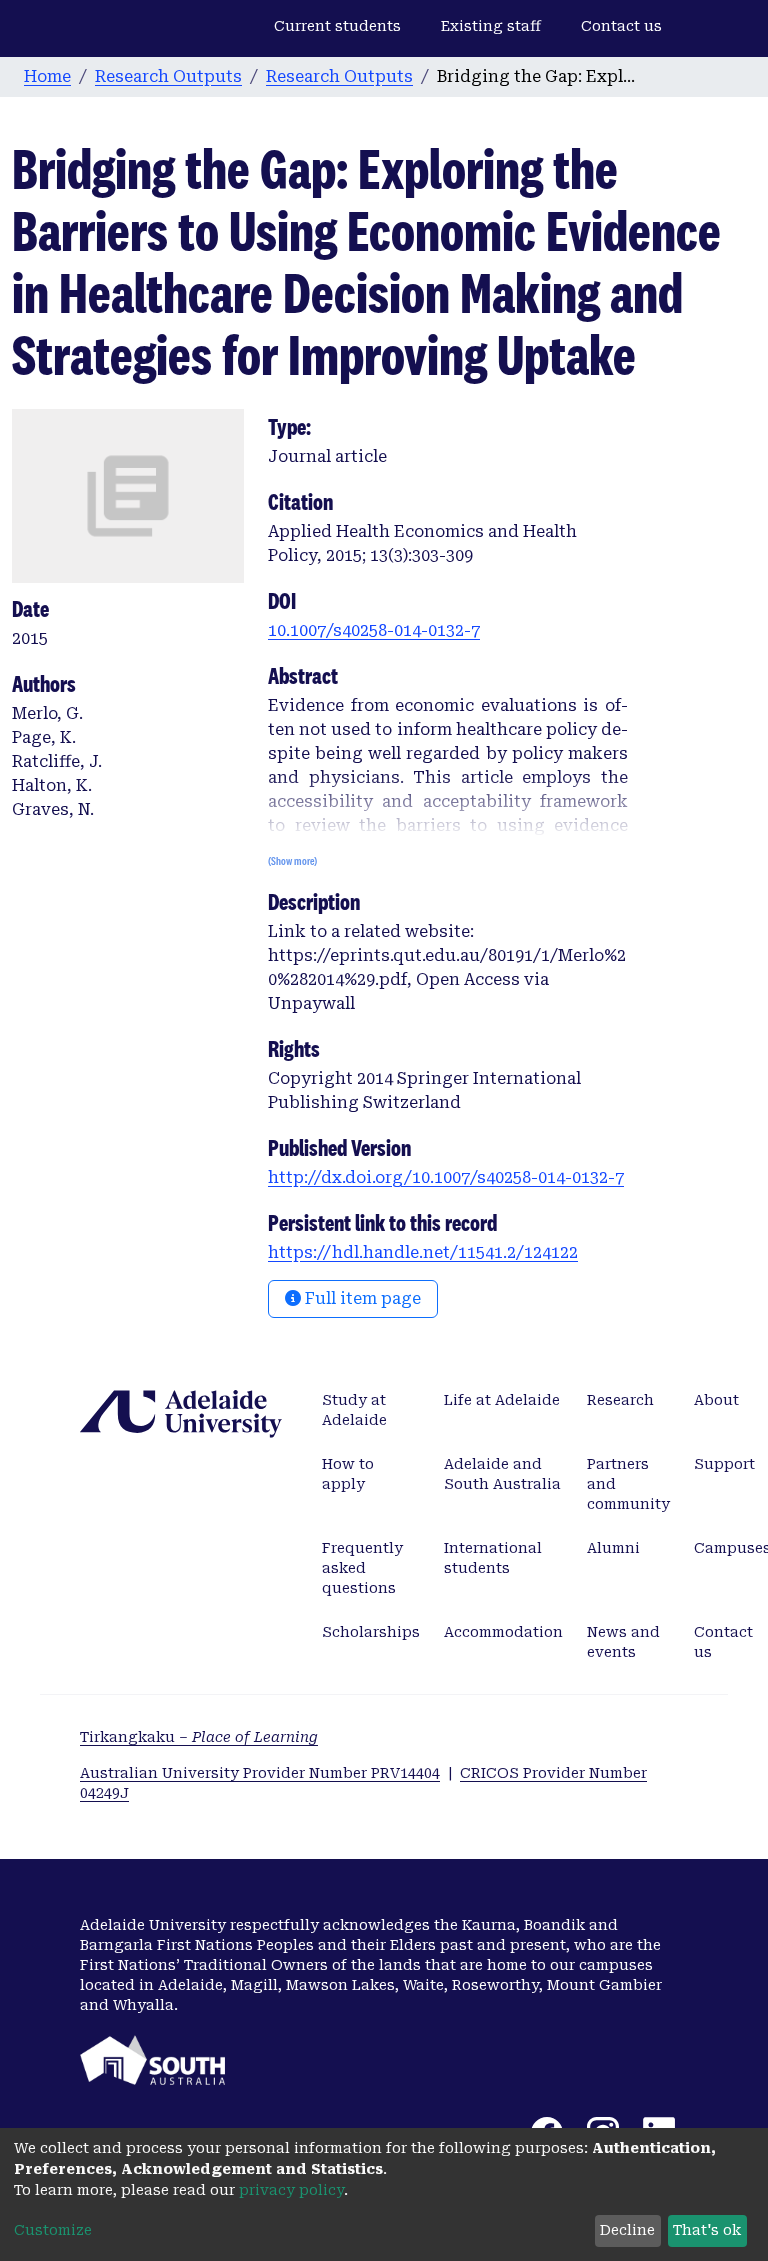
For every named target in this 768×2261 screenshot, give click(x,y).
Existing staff (491, 26)
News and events (623, 1642)
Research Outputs (168, 76)
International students (493, 1558)
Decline (627, 2230)
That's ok (707, 2230)
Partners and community (628, 1484)
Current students (337, 26)
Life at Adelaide (502, 1400)
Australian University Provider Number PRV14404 (260, 1773)
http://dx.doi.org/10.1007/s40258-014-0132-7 (446, 1177)
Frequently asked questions (362, 1568)
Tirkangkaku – (199, 1737)
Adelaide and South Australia (502, 1474)
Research (620, 1400)
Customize (53, 2230)
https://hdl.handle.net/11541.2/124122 (423, 1252)
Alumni (613, 1548)
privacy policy (291, 2190)
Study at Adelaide (354, 1410)
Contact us (621, 26)
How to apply (348, 1474)
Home (47, 76)
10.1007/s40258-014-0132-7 (374, 630)
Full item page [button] (361, 1298)
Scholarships (371, 1632)
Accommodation (503, 1632)
